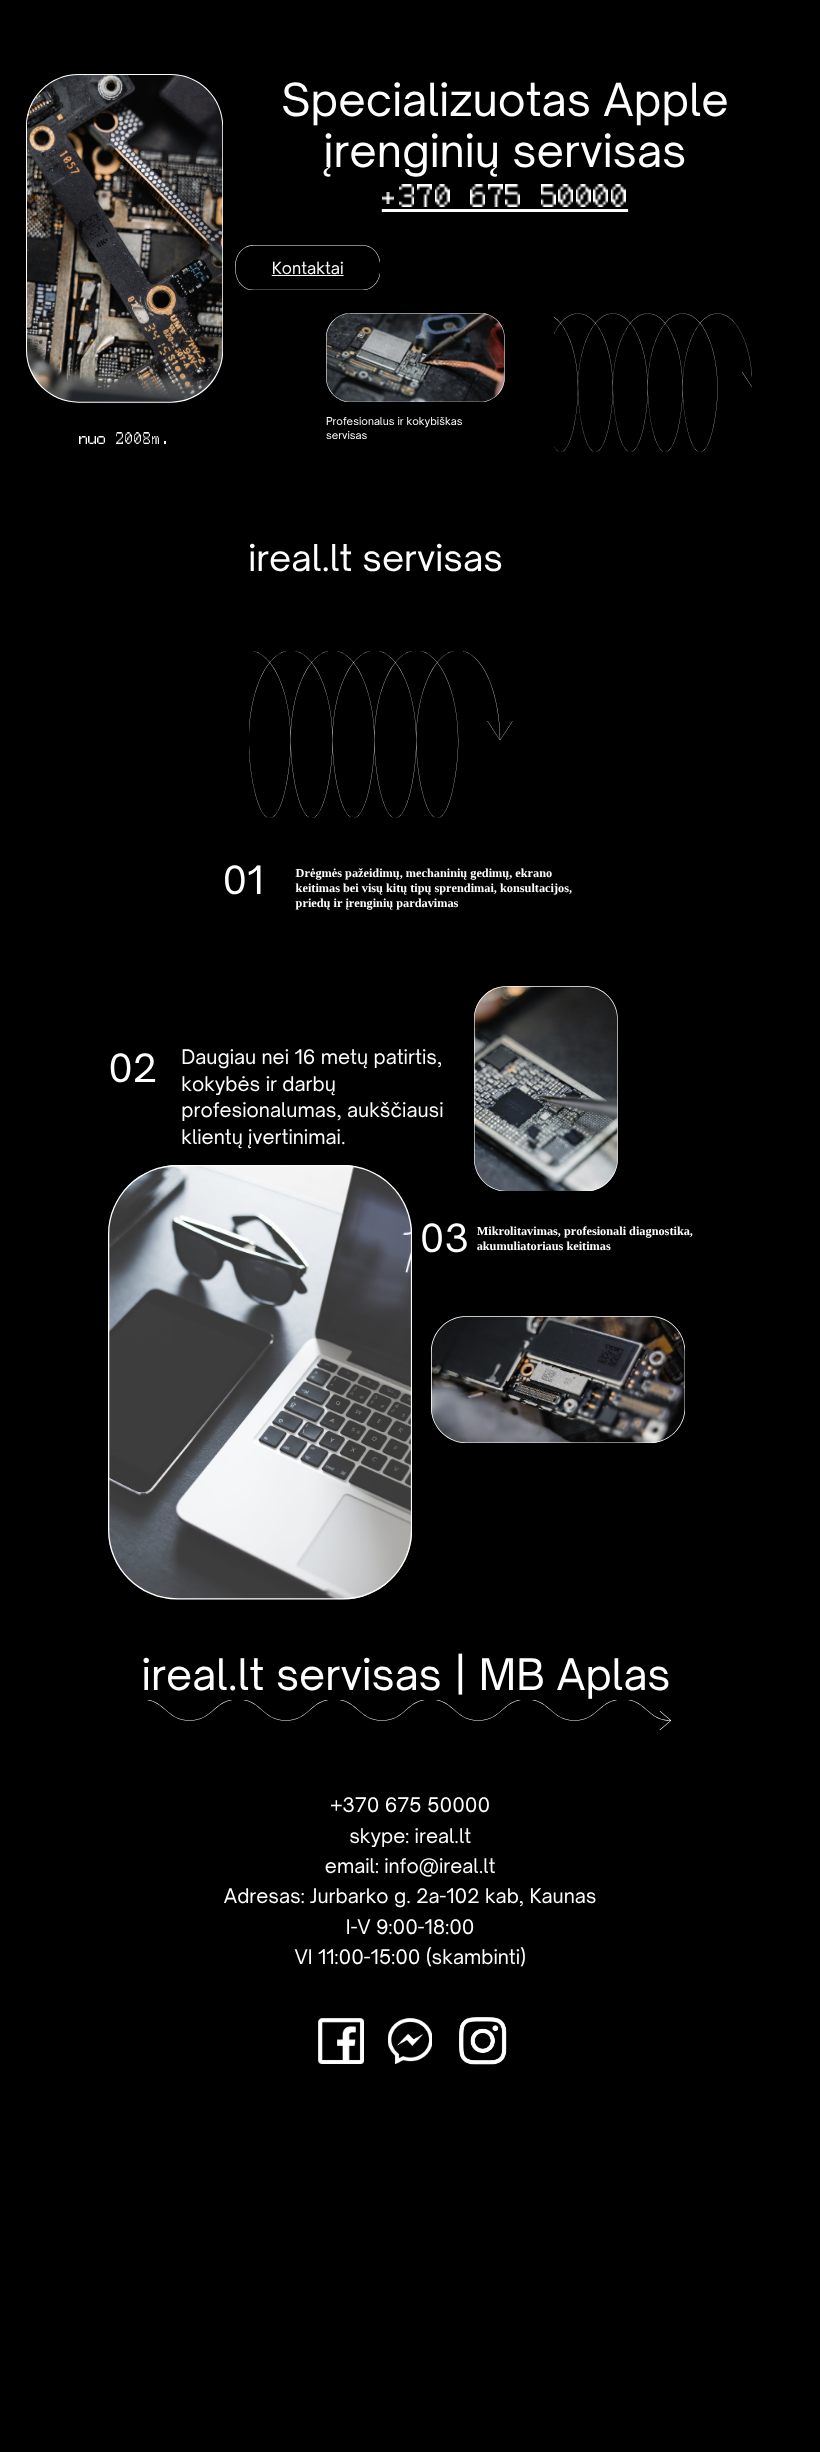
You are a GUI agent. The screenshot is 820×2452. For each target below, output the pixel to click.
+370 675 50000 (505, 196)
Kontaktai (308, 268)
